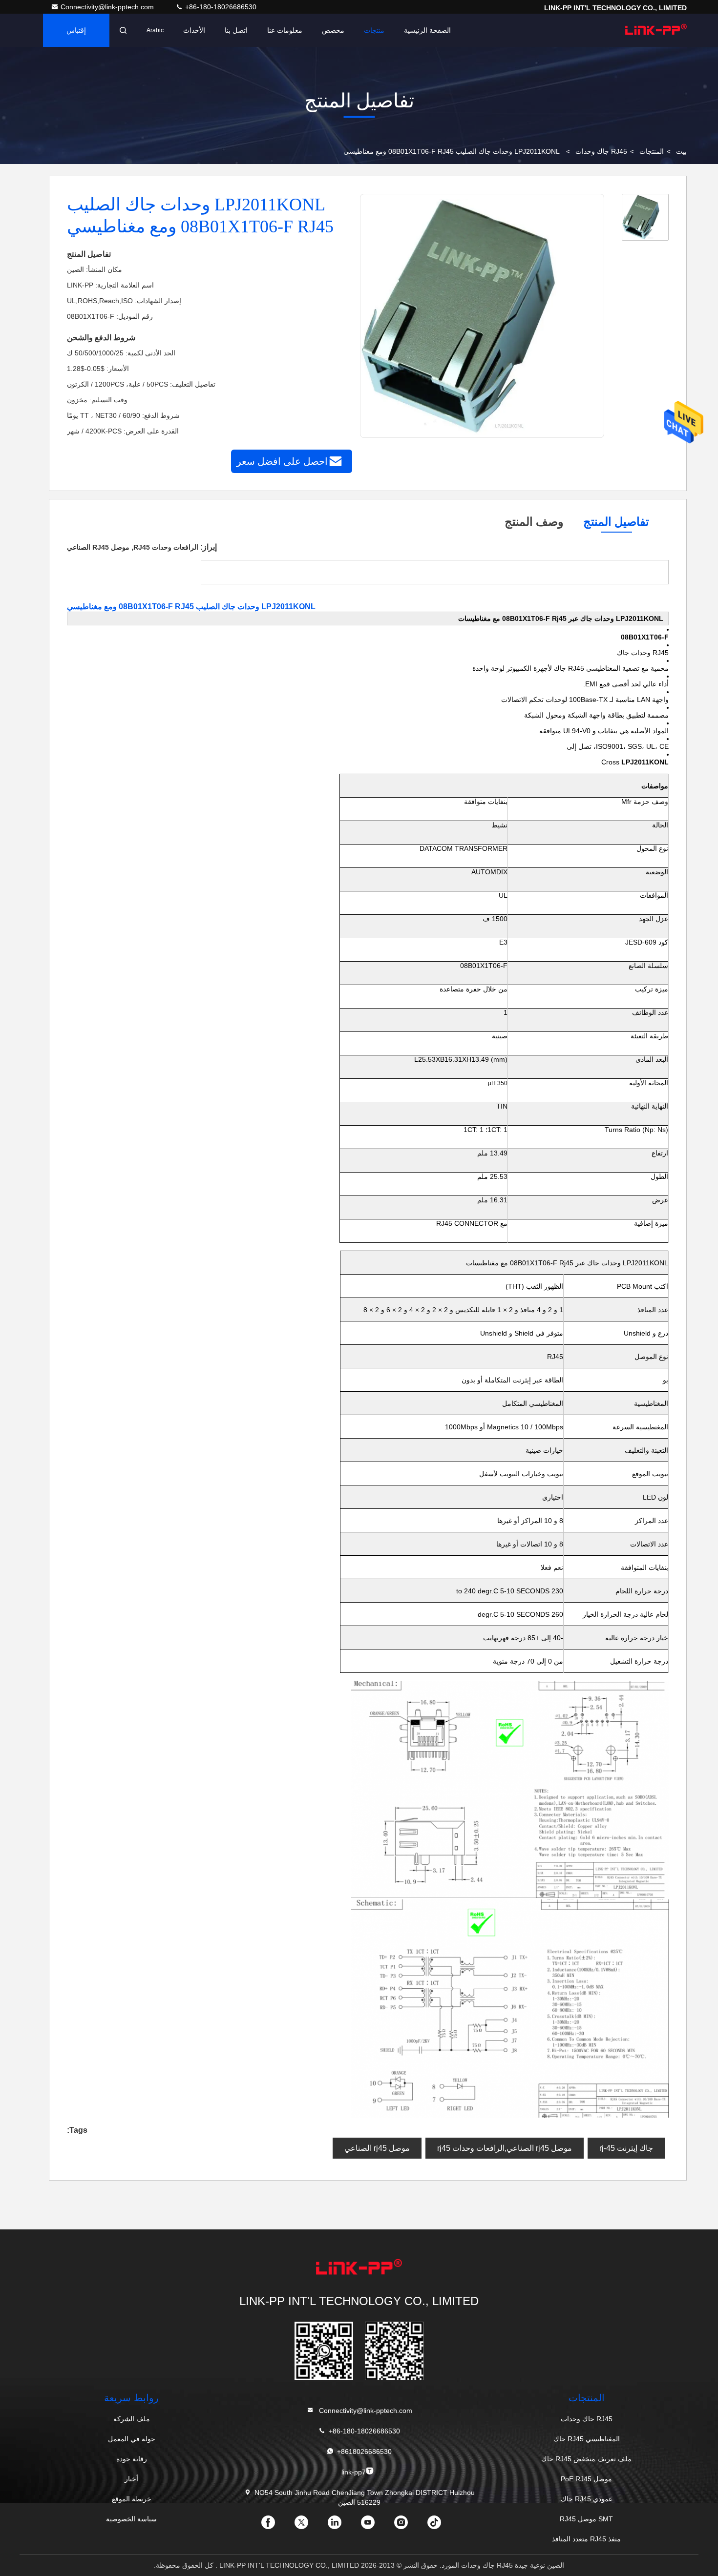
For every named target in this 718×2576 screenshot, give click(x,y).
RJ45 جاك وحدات (601, 151)
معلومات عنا (285, 30)
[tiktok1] (442, 2526)
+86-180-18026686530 (220, 7)
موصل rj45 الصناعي (377, 2148)
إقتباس (76, 30)
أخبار (131, 2479)
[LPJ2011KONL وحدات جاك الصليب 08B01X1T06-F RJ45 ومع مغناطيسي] (482, 316)
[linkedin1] (342, 2526)
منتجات (374, 30)
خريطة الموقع (132, 2499)
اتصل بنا (236, 30)
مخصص (333, 30)
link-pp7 (354, 2472)
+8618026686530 (364, 2452)
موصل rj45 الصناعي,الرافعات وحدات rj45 (505, 2148)
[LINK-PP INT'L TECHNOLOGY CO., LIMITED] (656, 30)
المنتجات (652, 151)
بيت (681, 151)
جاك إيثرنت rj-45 (626, 2148)
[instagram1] (409, 2526)
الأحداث (194, 30)
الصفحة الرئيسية (427, 30)
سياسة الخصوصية (131, 2519)
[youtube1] (376, 2526)
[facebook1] (276, 2526)
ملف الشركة (132, 2419)
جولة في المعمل (132, 2439)
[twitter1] (309, 2526)
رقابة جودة (132, 2459)
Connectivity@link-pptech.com (108, 7)
